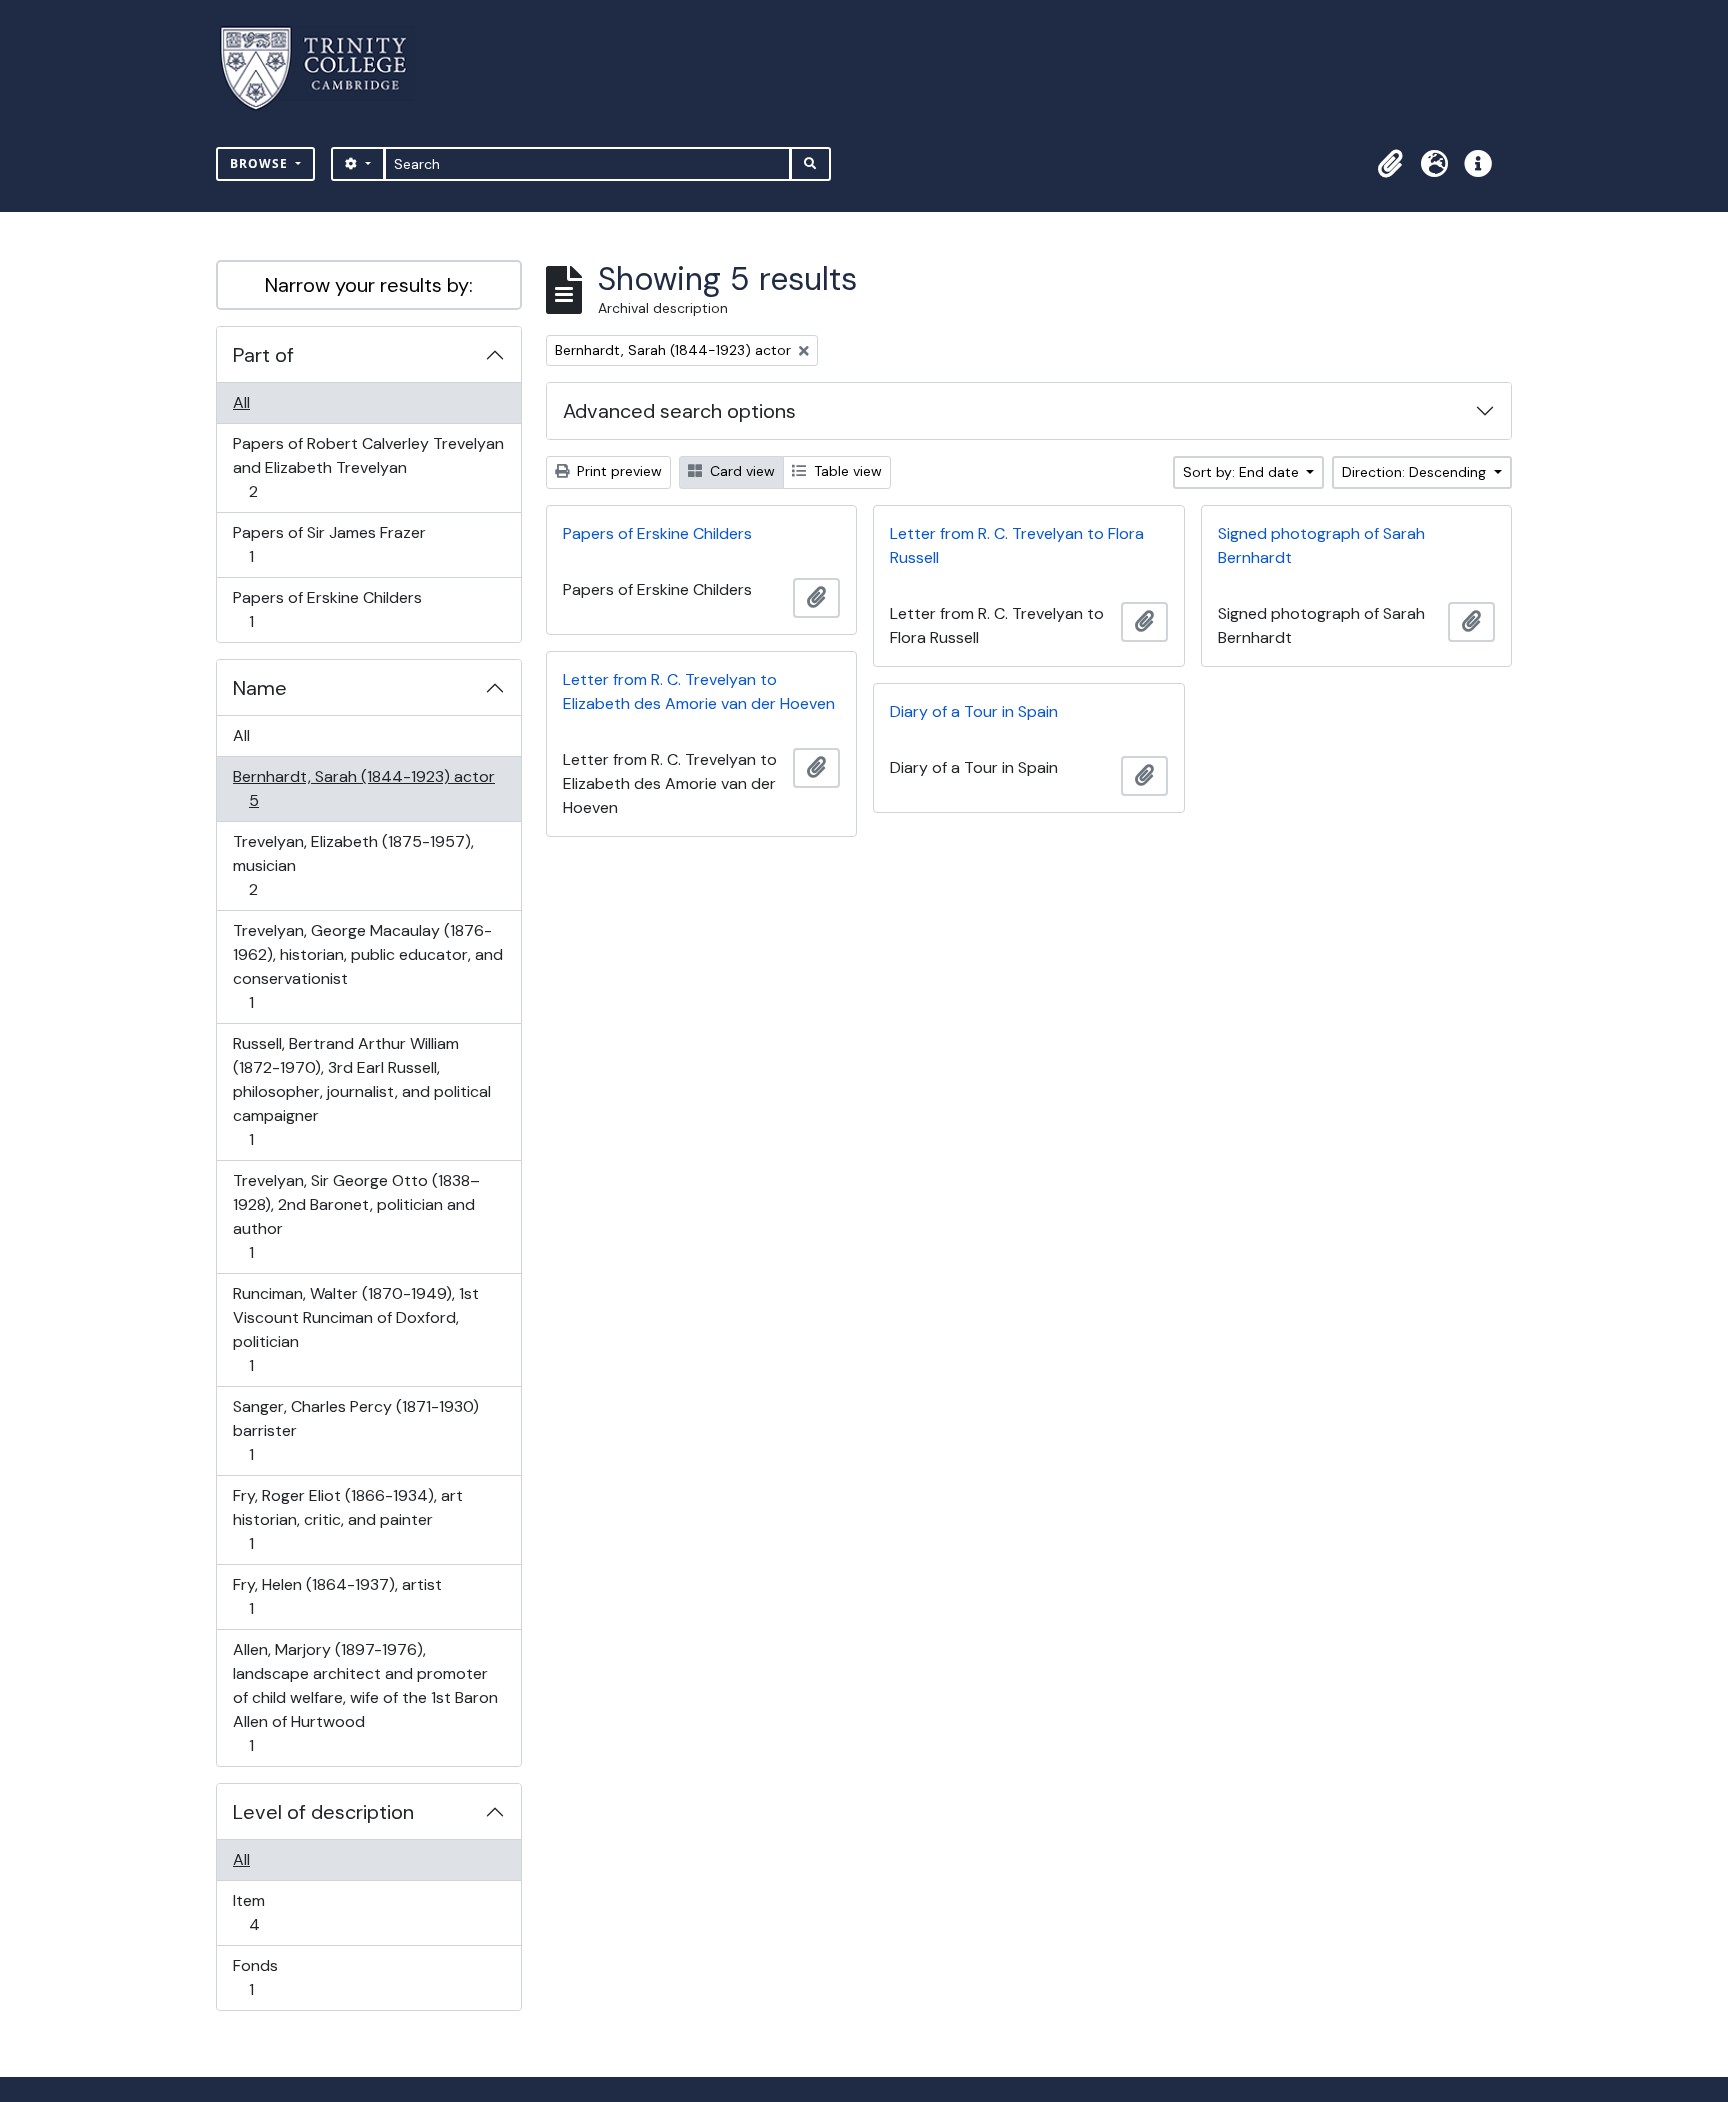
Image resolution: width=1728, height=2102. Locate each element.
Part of (263, 355)
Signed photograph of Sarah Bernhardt (1321, 545)
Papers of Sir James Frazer (329, 544)
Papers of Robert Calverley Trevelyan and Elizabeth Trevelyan (368, 467)
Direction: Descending (1416, 472)
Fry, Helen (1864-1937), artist (337, 1596)
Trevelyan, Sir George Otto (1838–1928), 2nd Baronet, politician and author (356, 1216)
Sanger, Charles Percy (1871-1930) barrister (355, 1430)
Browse (261, 163)
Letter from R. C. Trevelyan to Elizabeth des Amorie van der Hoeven (699, 691)
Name (260, 688)
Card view (740, 471)
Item (268, 1912)
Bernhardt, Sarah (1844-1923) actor (363, 788)
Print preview (617, 471)
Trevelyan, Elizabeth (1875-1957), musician (353, 865)
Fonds (265, 1977)
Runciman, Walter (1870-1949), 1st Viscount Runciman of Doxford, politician (355, 1329)
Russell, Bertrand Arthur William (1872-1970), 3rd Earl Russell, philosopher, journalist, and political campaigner (361, 1091)
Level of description (323, 1812)
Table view (846, 471)
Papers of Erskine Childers (327, 609)
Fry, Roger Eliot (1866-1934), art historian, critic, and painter (347, 1519)
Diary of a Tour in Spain (974, 711)
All (241, 402)
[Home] (325, 68)
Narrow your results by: (369, 285)
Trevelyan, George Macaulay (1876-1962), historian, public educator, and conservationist (367, 966)
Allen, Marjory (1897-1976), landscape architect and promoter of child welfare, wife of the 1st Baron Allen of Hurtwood (365, 1697)
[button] (1390, 164)
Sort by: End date (1243, 472)
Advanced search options (679, 411)
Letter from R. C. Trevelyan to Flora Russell (1017, 545)
